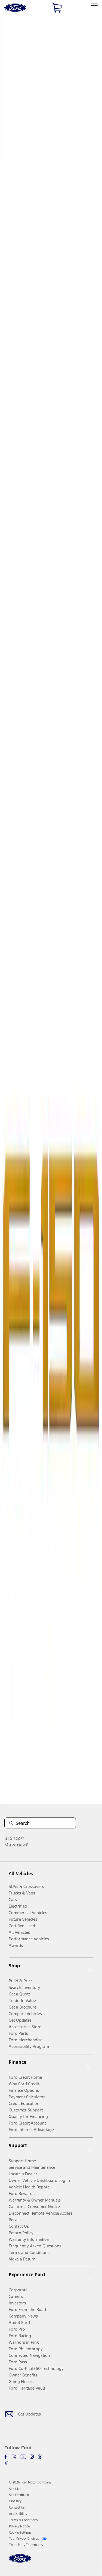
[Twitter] (14, 2457)
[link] (15, 2489)
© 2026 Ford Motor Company (30, 2482)
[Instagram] (32, 2457)
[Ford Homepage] (20, 2562)
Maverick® (16, 1845)
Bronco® (14, 1838)
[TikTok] (7, 2463)
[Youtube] (23, 2457)
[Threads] (40, 2457)
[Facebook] (7, 2457)
